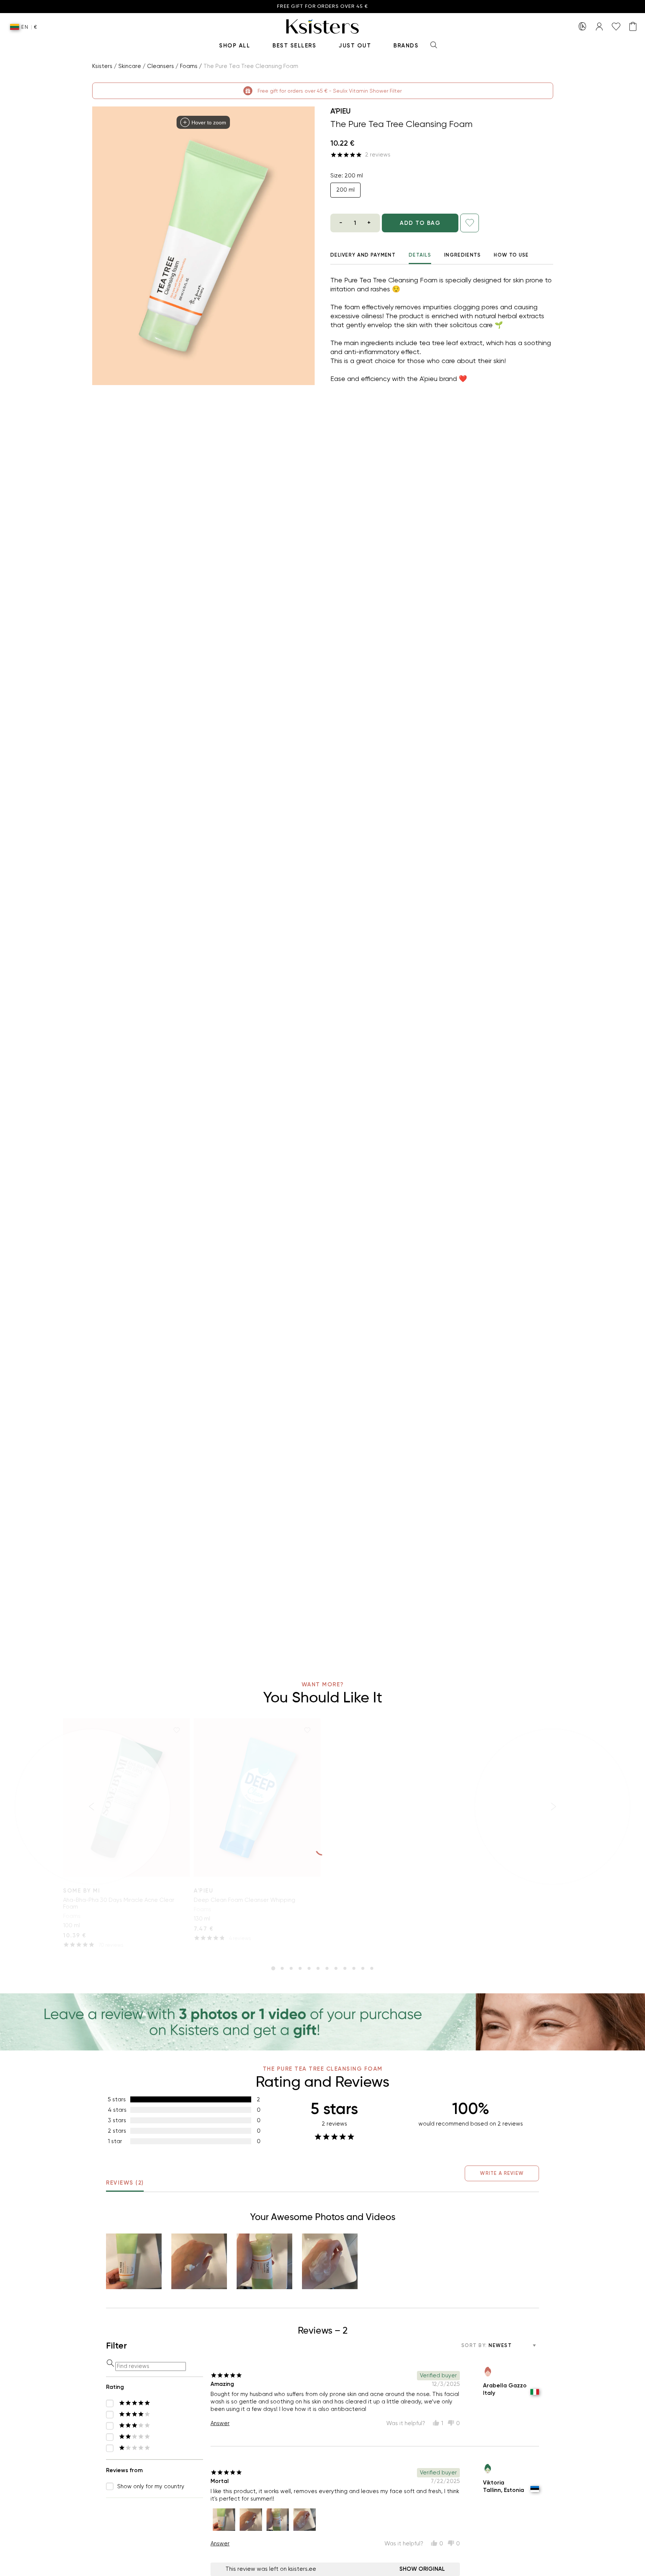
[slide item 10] (354, 1968)
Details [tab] (420, 255)
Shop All (235, 46)
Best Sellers (294, 46)
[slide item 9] (345, 1968)
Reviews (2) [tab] (125, 2183)
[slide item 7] (327, 1968)
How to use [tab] (511, 255)
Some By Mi (82, 1891)
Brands (406, 46)
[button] (134, 2261)
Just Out (355, 46)
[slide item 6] (318, 1968)
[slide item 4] (300, 1968)
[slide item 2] (282, 1968)
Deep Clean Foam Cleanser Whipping (244, 1900)
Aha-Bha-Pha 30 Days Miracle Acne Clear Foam (119, 1903)
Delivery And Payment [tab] (363, 255)
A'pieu (340, 111)
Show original (422, 2569)
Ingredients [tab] (462, 255)
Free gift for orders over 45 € (322, 7)
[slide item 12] (372, 1968)
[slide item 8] (336, 1968)
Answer (220, 2423)
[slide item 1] (273, 1968)
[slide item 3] (291, 1968)
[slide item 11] (363, 1968)
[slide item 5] (309, 1968)
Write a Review (502, 2173)
